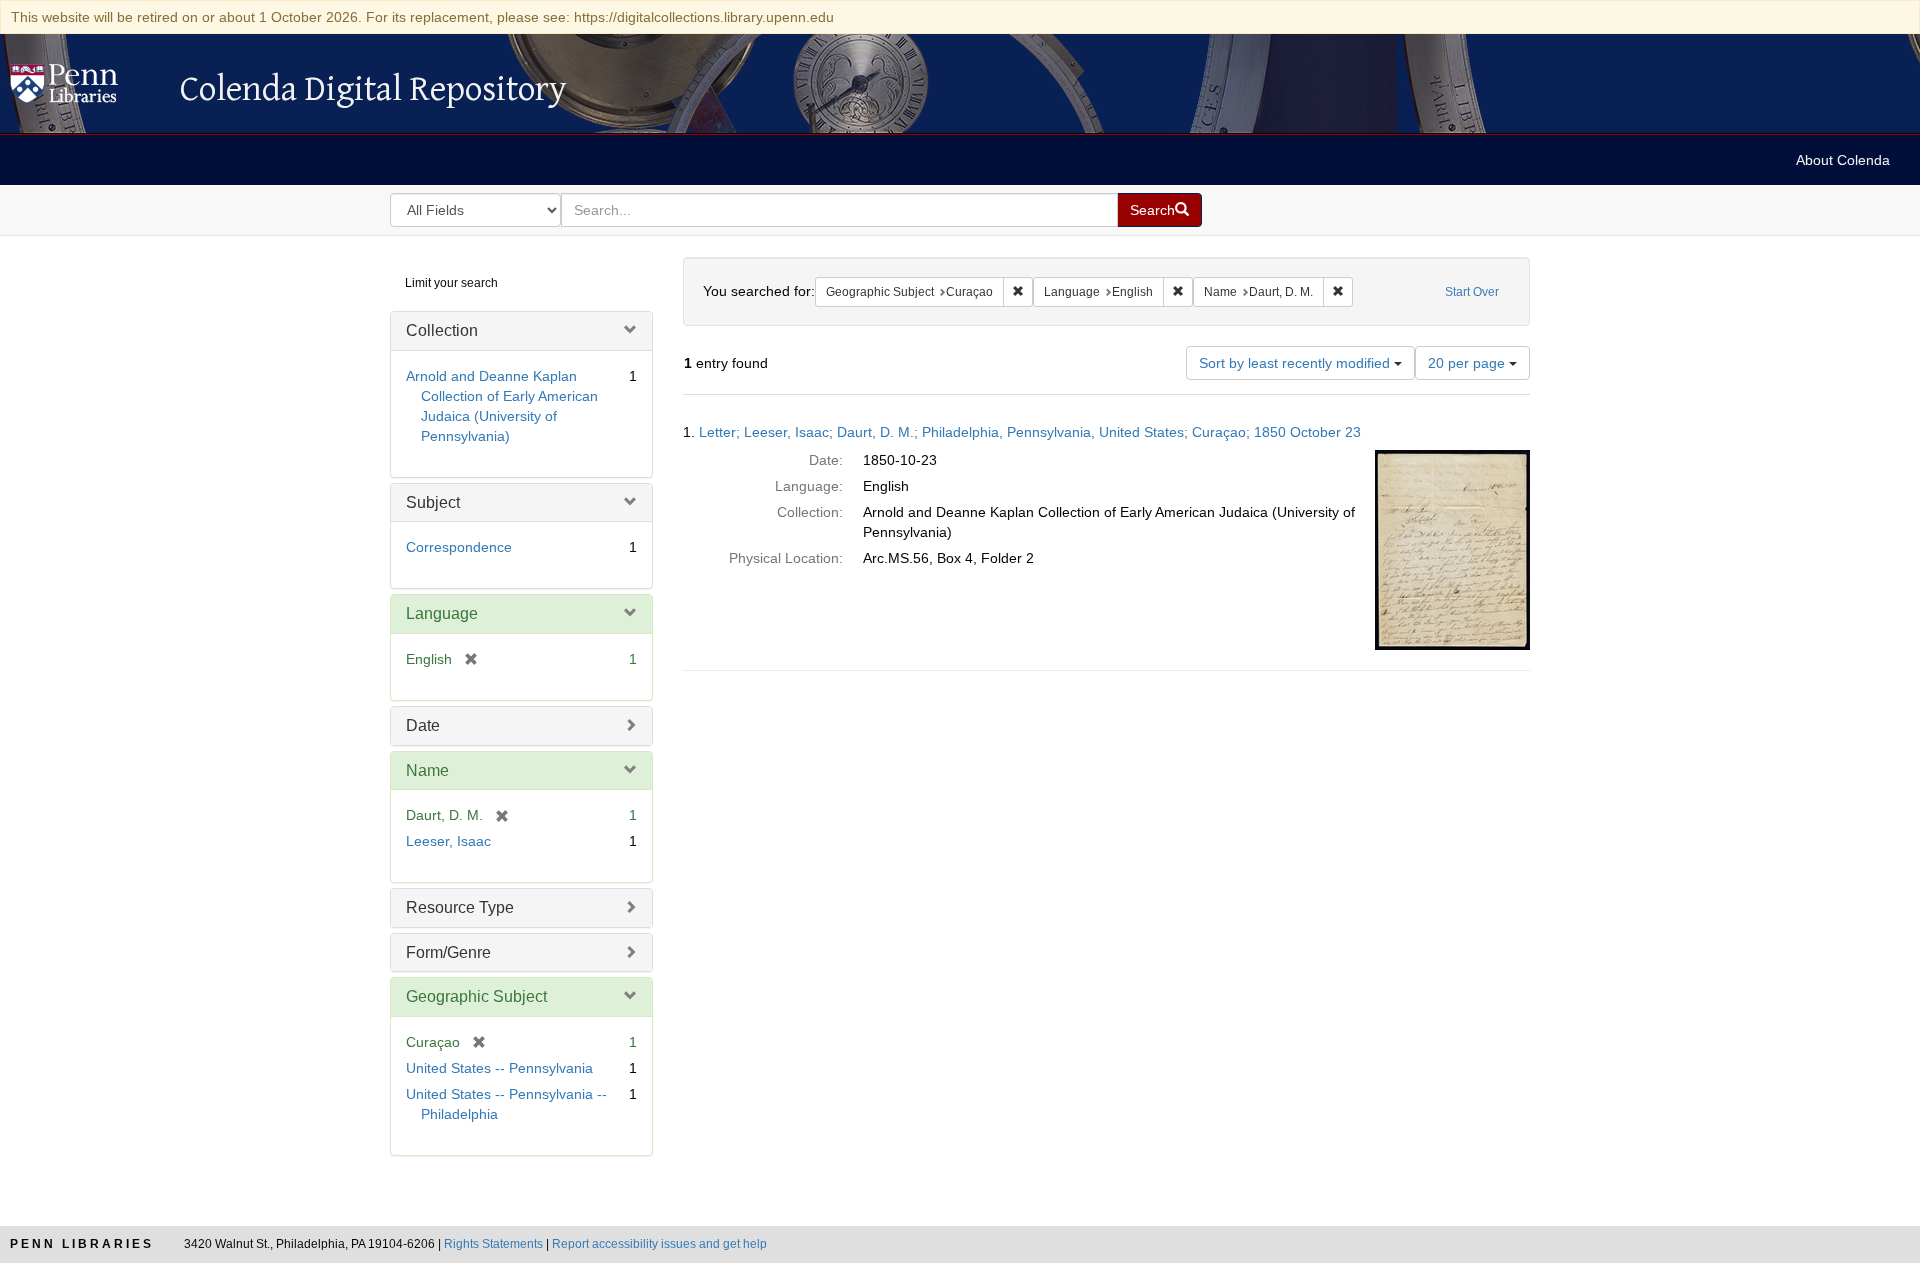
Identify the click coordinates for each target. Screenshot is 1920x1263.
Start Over (1472, 292)
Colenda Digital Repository (85, 89)
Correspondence (459, 547)
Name (427, 770)
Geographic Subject (476, 996)
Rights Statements (493, 1244)
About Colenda (1843, 160)
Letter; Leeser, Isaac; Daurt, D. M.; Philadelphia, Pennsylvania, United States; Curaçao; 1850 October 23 (1030, 432)
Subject (433, 502)
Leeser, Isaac (448, 841)
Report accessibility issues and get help (659, 1244)
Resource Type (460, 907)
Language (442, 613)
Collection (442, 330)
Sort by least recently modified (1296, 363)
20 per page (1468, 363)
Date (423, 725)
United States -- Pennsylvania (499, 1068)
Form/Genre (448, 952)
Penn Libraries (82, 1244)
